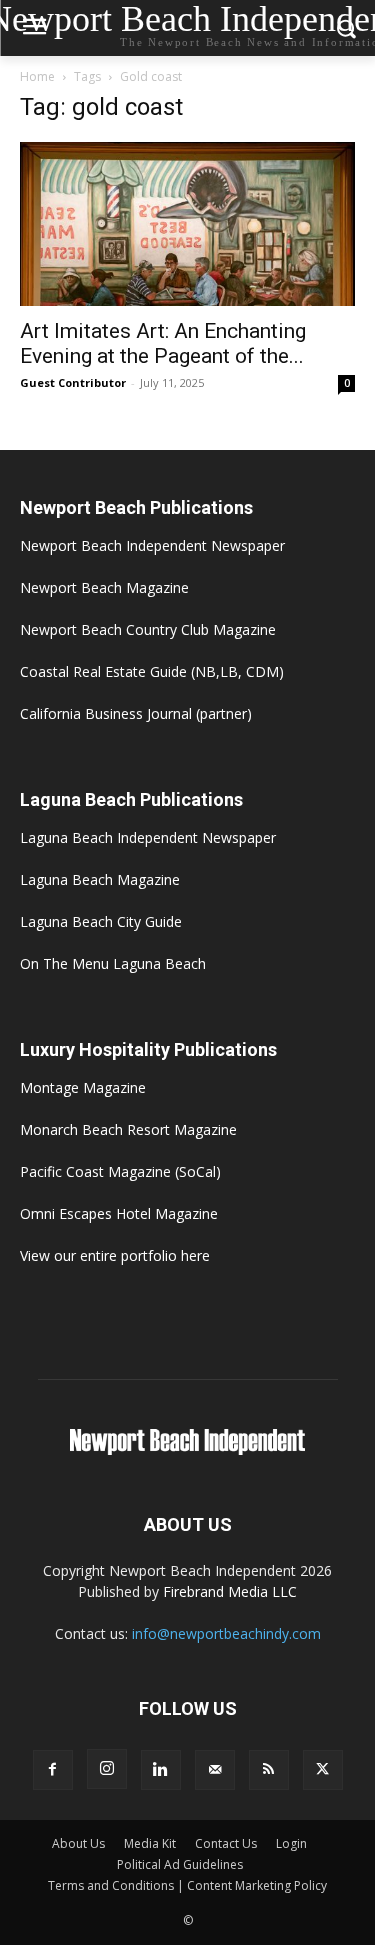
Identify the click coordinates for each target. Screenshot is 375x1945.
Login (291, 1843)
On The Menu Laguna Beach (113, 963)
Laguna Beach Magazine (100, 879)
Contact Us (226, 1843)
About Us (78, 1843)
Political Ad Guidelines (180, 1864)
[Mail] (215, 1770)
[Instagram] (107, 1769)
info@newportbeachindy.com (226, 1633)
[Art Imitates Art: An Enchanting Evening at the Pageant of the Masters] (187, 224)
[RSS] (269, 1770)
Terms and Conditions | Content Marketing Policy (187, 1885)
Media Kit (150, 1843)
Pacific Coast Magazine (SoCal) (120, 1171)
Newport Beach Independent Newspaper (152, 545)
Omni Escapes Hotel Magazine (119, 1213)
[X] (323, 1770)
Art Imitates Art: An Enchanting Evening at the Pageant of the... (163, 343)
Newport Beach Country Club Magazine (148, 629)
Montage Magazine (83, 1087)
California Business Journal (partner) (136, 713)
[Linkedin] (161, 1770)
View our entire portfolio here (115, 1255)
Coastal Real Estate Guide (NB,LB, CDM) (152, 671)
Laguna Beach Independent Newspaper (148, 837)
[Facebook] (53, 1770)
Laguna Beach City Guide (101, 921)
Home (37, 76)
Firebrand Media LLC (230, 1591)
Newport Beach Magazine (104, 587)
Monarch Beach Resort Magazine (128, 1129)
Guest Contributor (73, 382)
